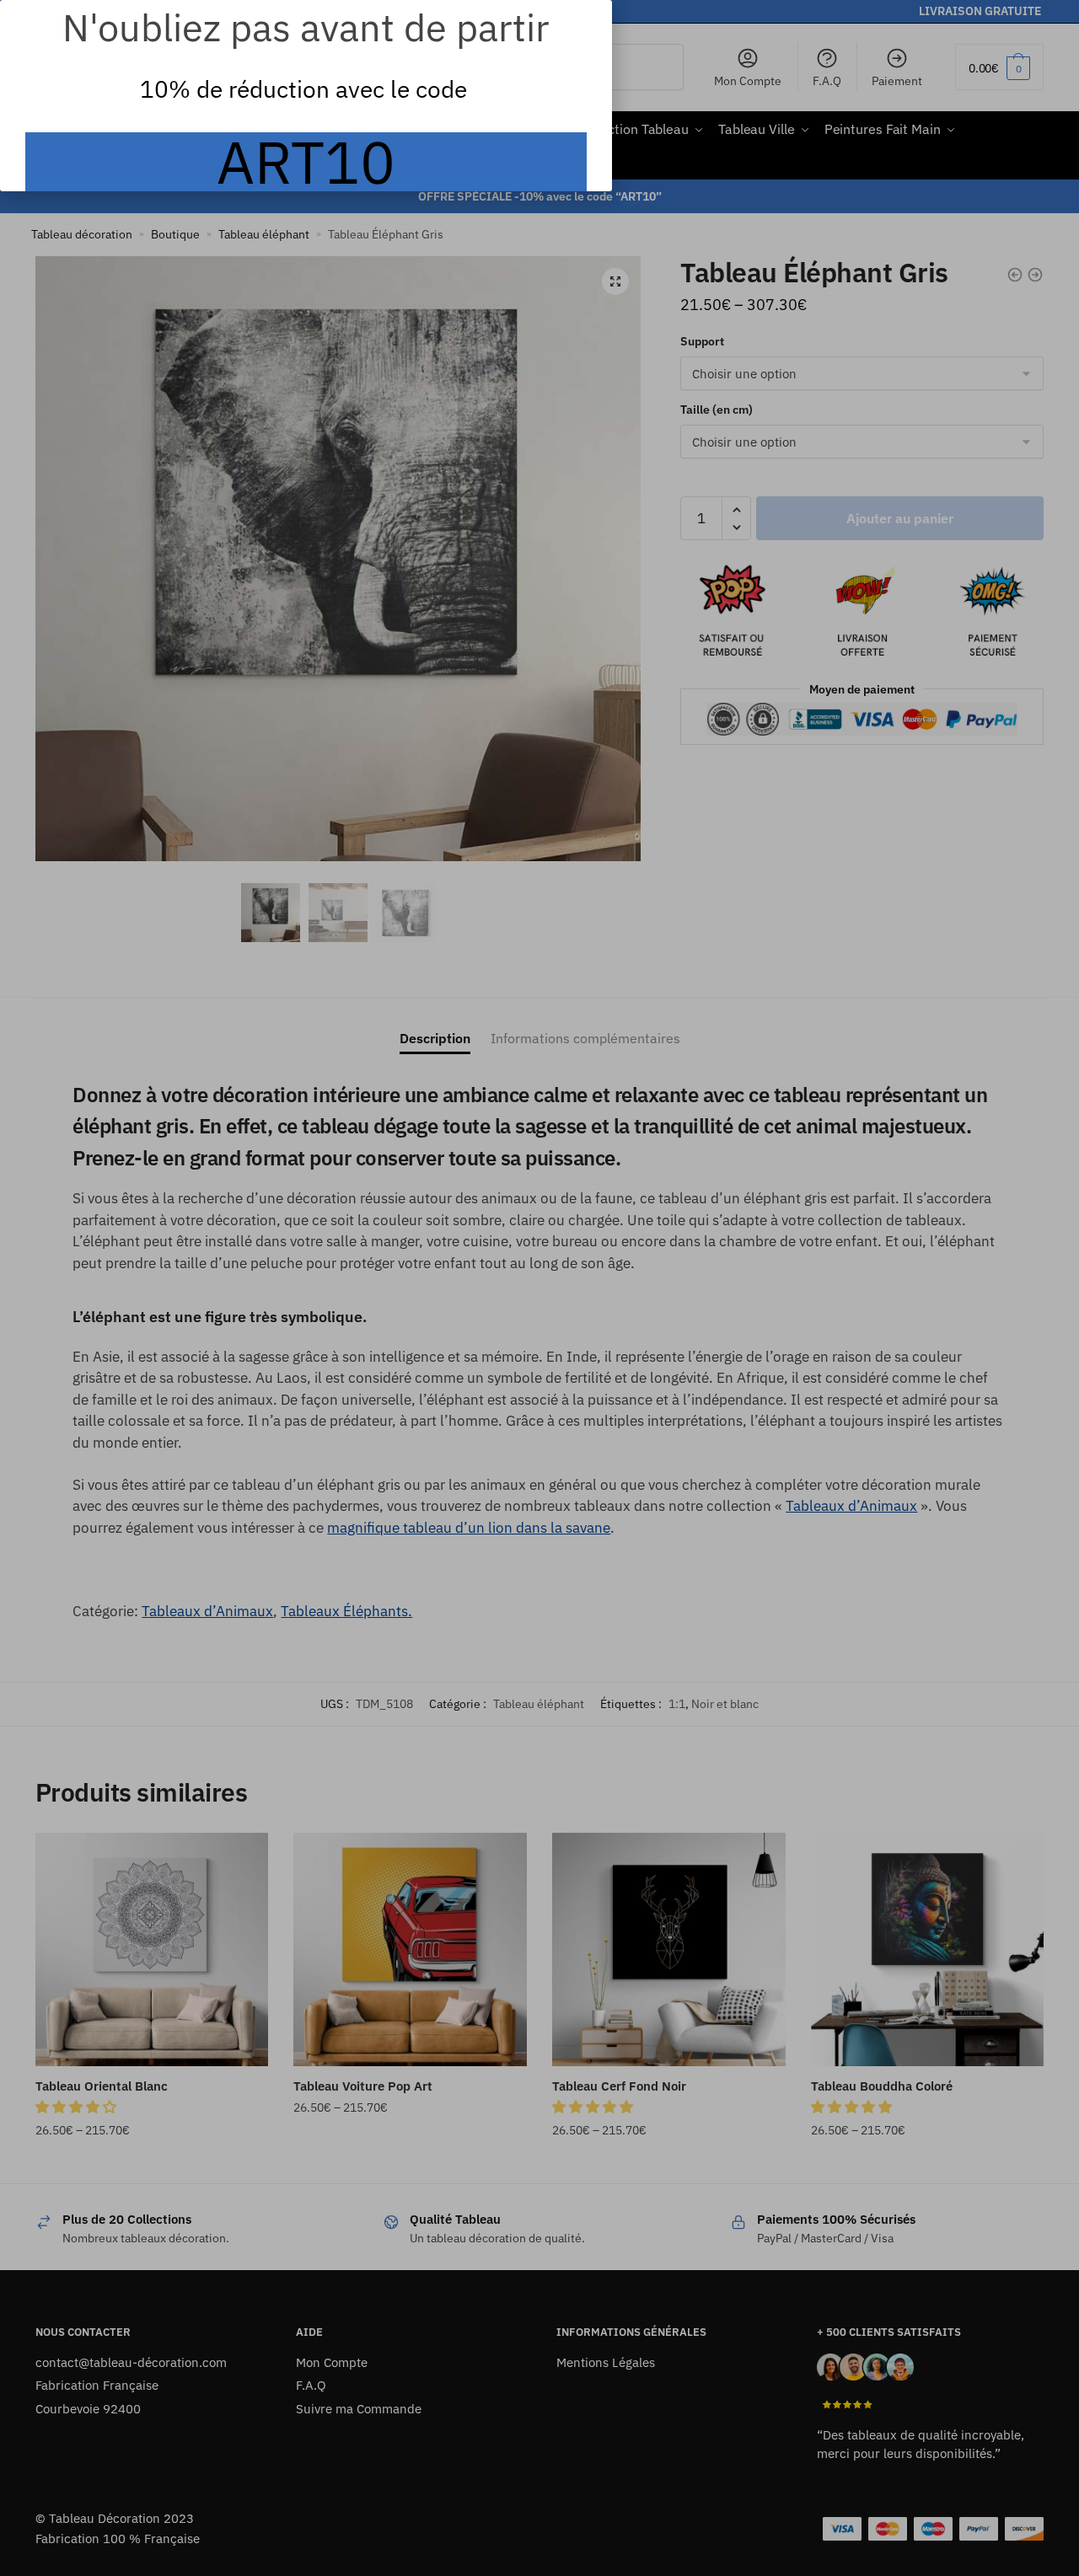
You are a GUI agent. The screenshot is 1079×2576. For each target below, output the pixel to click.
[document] (539, 1288)
